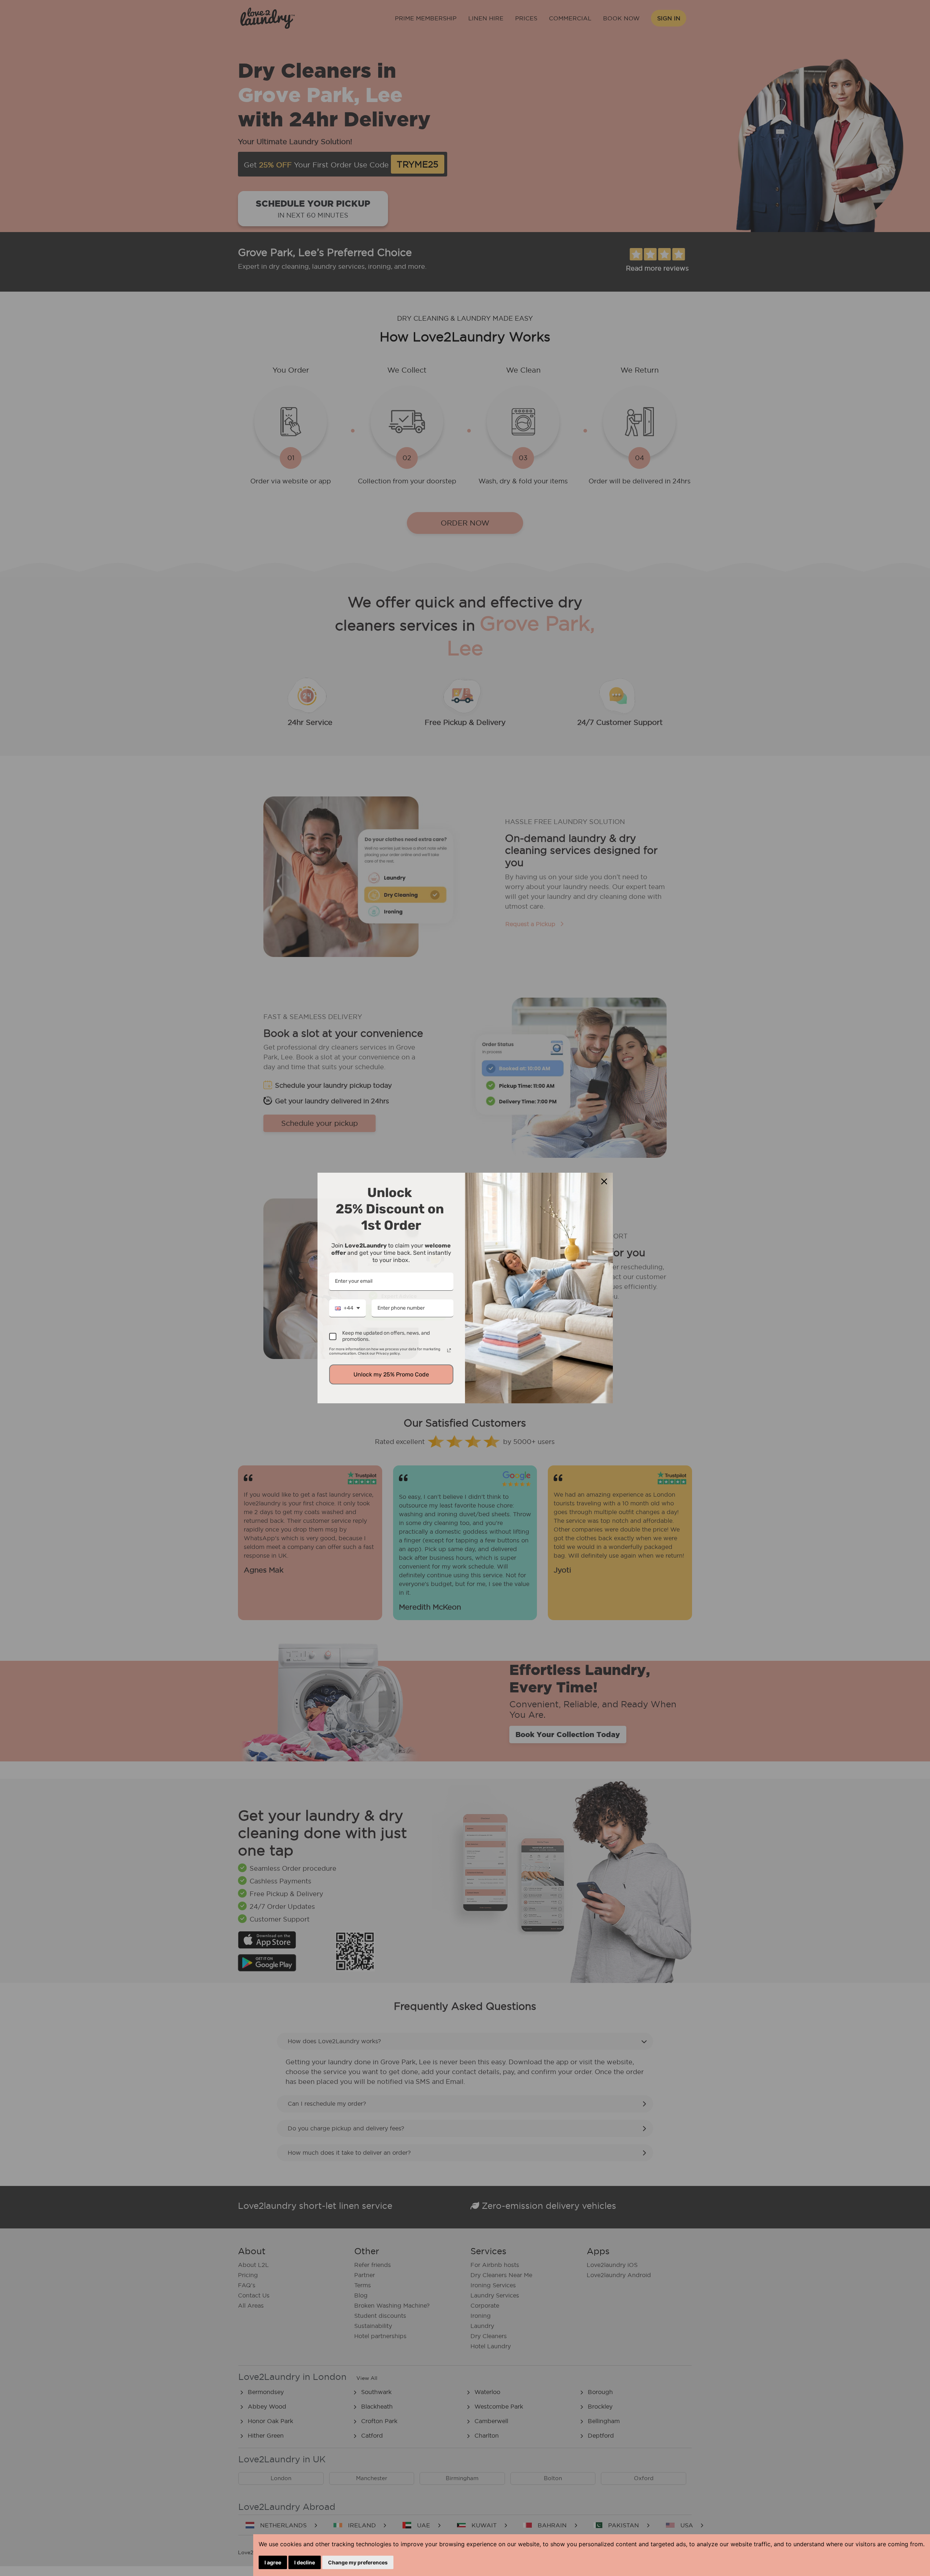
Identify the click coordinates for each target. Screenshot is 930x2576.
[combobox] (347, 1309)
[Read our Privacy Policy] (449, 1350)
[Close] (604, 1181)
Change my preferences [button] (358, 2562)
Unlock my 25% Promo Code (391, 1374)
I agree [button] (273, 2562)
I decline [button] (305, 2562)
